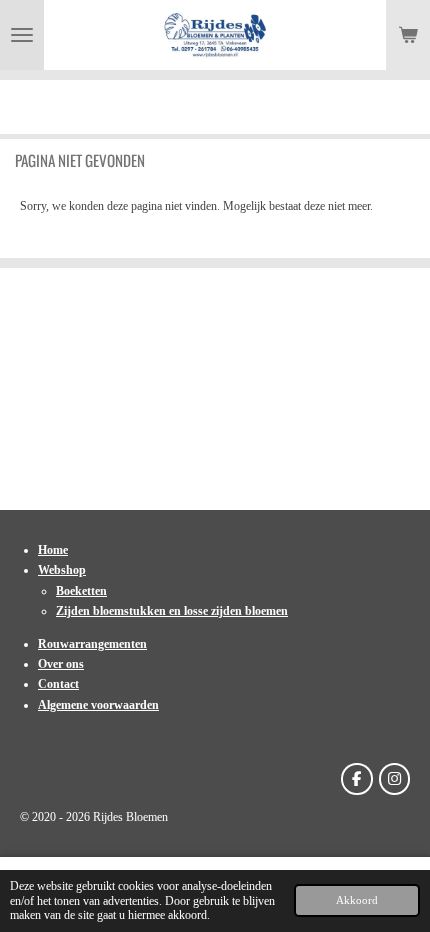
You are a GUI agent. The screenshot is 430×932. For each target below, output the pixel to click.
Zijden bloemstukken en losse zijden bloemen (172, 611)
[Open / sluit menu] (22, 35)
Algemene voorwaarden (98, 705)
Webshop (62, 570)
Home (53, 550)
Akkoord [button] (357, 900)
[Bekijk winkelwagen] (408, 35)
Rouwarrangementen (92, 644)
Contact (58, 684)
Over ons (61, 664)
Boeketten (81, 591)
